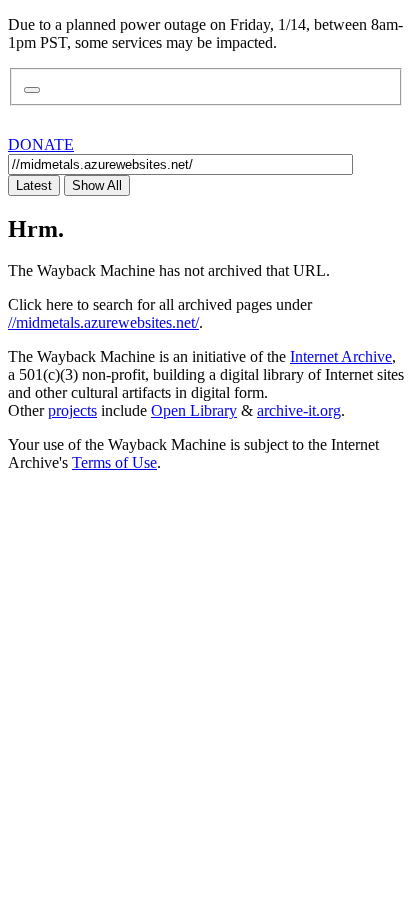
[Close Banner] (32, 90)
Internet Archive (341, 356)
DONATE (41, 144)
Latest (34, 185)
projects (72, 410)
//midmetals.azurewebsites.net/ (103, 322)
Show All (97, 185)
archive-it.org (299, 410)
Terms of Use (114, 462)
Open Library (194, 410)
